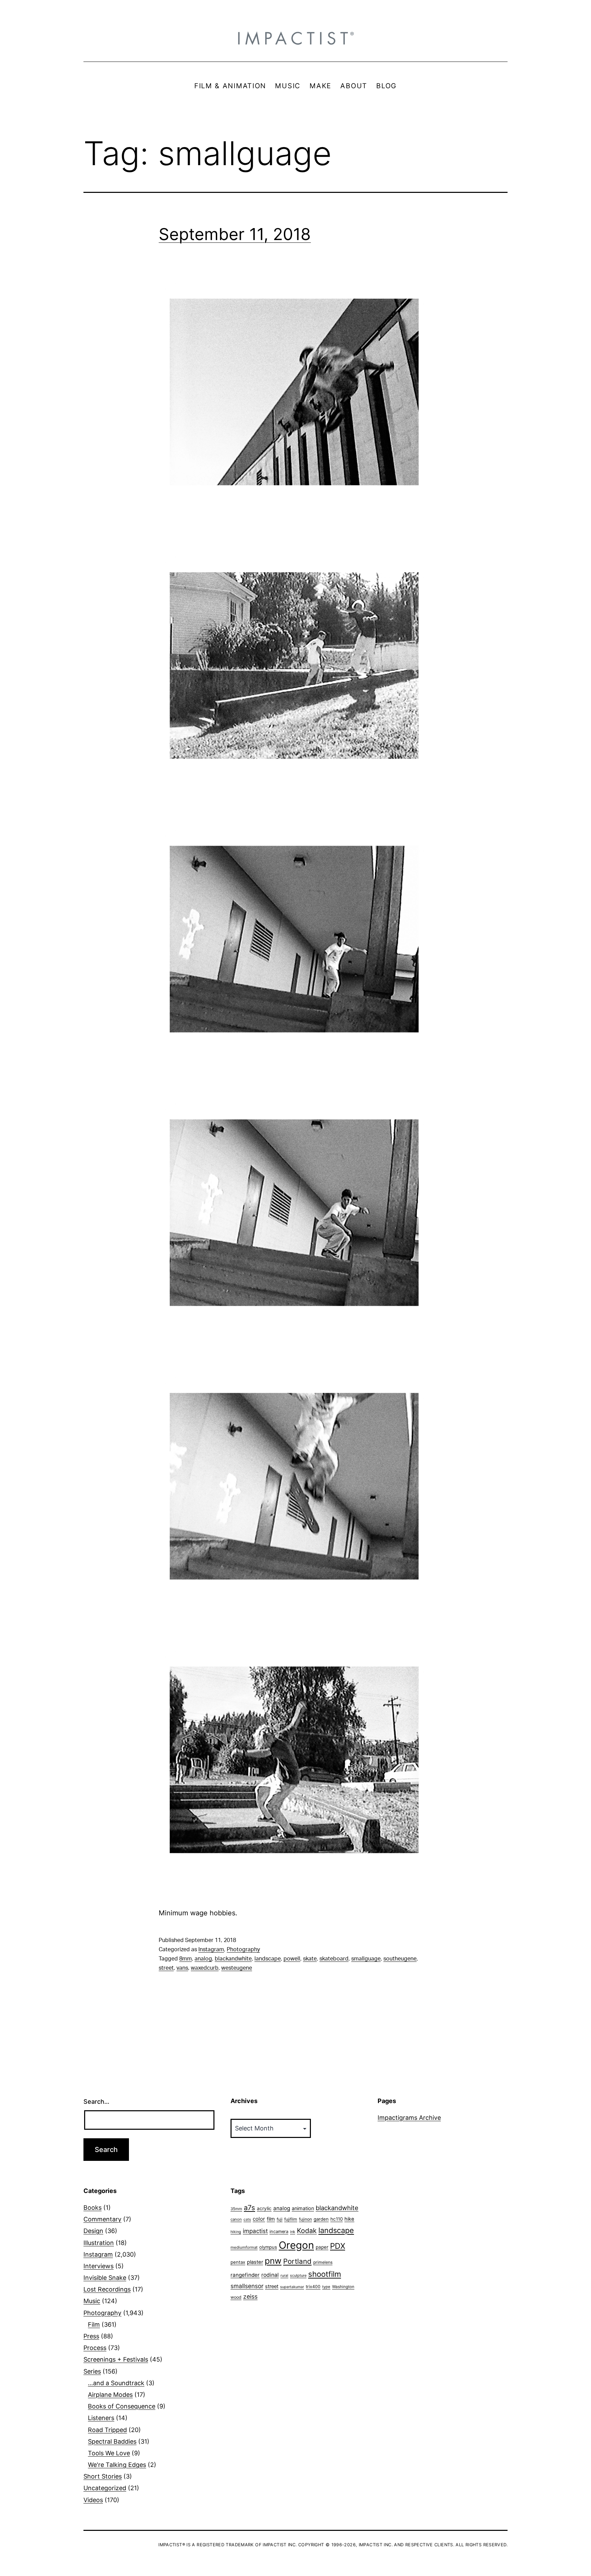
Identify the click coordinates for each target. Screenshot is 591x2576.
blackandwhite (233, 1959)
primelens (323, 2262)
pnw (273, 2261)
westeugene (237, 1968)
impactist (255, 2231)
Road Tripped (107, 2430)
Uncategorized (105, 2488)
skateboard (334, 1959)
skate (310, 1959)
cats (247, 2220)
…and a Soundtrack (116, 2383)
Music (92, 2301)
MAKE (320, 86)
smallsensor (247, 2286)
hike (349, 2219)
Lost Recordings (107, 2289)
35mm (236, 2209)
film (271, 2219)
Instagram (211, 1950)
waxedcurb (205, 1968)
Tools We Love (109, 2453)
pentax (238, 2262)
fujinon (305, 2219)
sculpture (298, 2275)
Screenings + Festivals (116, 2359)
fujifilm (291, 2219)
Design (93, 2231)
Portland (297, 2261)
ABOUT (354, 86)
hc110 (337, 2219)
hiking (236, 2232)
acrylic (264, 2208)
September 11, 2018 (235, 234)
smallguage (366, 1959)
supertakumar (292, 2287)
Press (91, 2336)
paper (322, 2247)
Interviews (98, 2266)
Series (92, 2371)
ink (293, 2232)
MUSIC (288, 86)
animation (303, 2208)
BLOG (386, 86)
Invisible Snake (105, 2278)
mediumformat (244, 2247)
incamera (279, 2231)
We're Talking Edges (117, 2465)
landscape (268, 1959)
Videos (93, 2500)
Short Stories (103, 2476)
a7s (249, 2208)
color (259, 2219)
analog (203, 1959)
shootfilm (325, 2274)
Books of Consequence (122, 2406)
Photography (243, 1950)
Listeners (101, 2418)
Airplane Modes (110, 2395)
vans (182, 1968)
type (326, 2287)
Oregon (296, 2245)
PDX (338, 2246)
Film (94, 2324)
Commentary (102, 2219)
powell (292, 1959)
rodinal (270, 2275)
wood (236, 2297)
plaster (255, 2262)
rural (284, 2276)
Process (95, 2348)
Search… (96, 2102)
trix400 (313, 2287)
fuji (280, 2219)
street (166, 1968)
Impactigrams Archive (409, 2118)
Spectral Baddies (112, 2441)
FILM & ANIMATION (230, 86)
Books (93, 2208)
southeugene (400, 1959)
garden (321, 2219)
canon (236, 2219)
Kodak (307, 2231)
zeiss (250, 2296)
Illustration (99, 2243)
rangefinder (245, 2275)
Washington (343, 2287)
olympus (268, 2247)
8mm (186, 1959)
